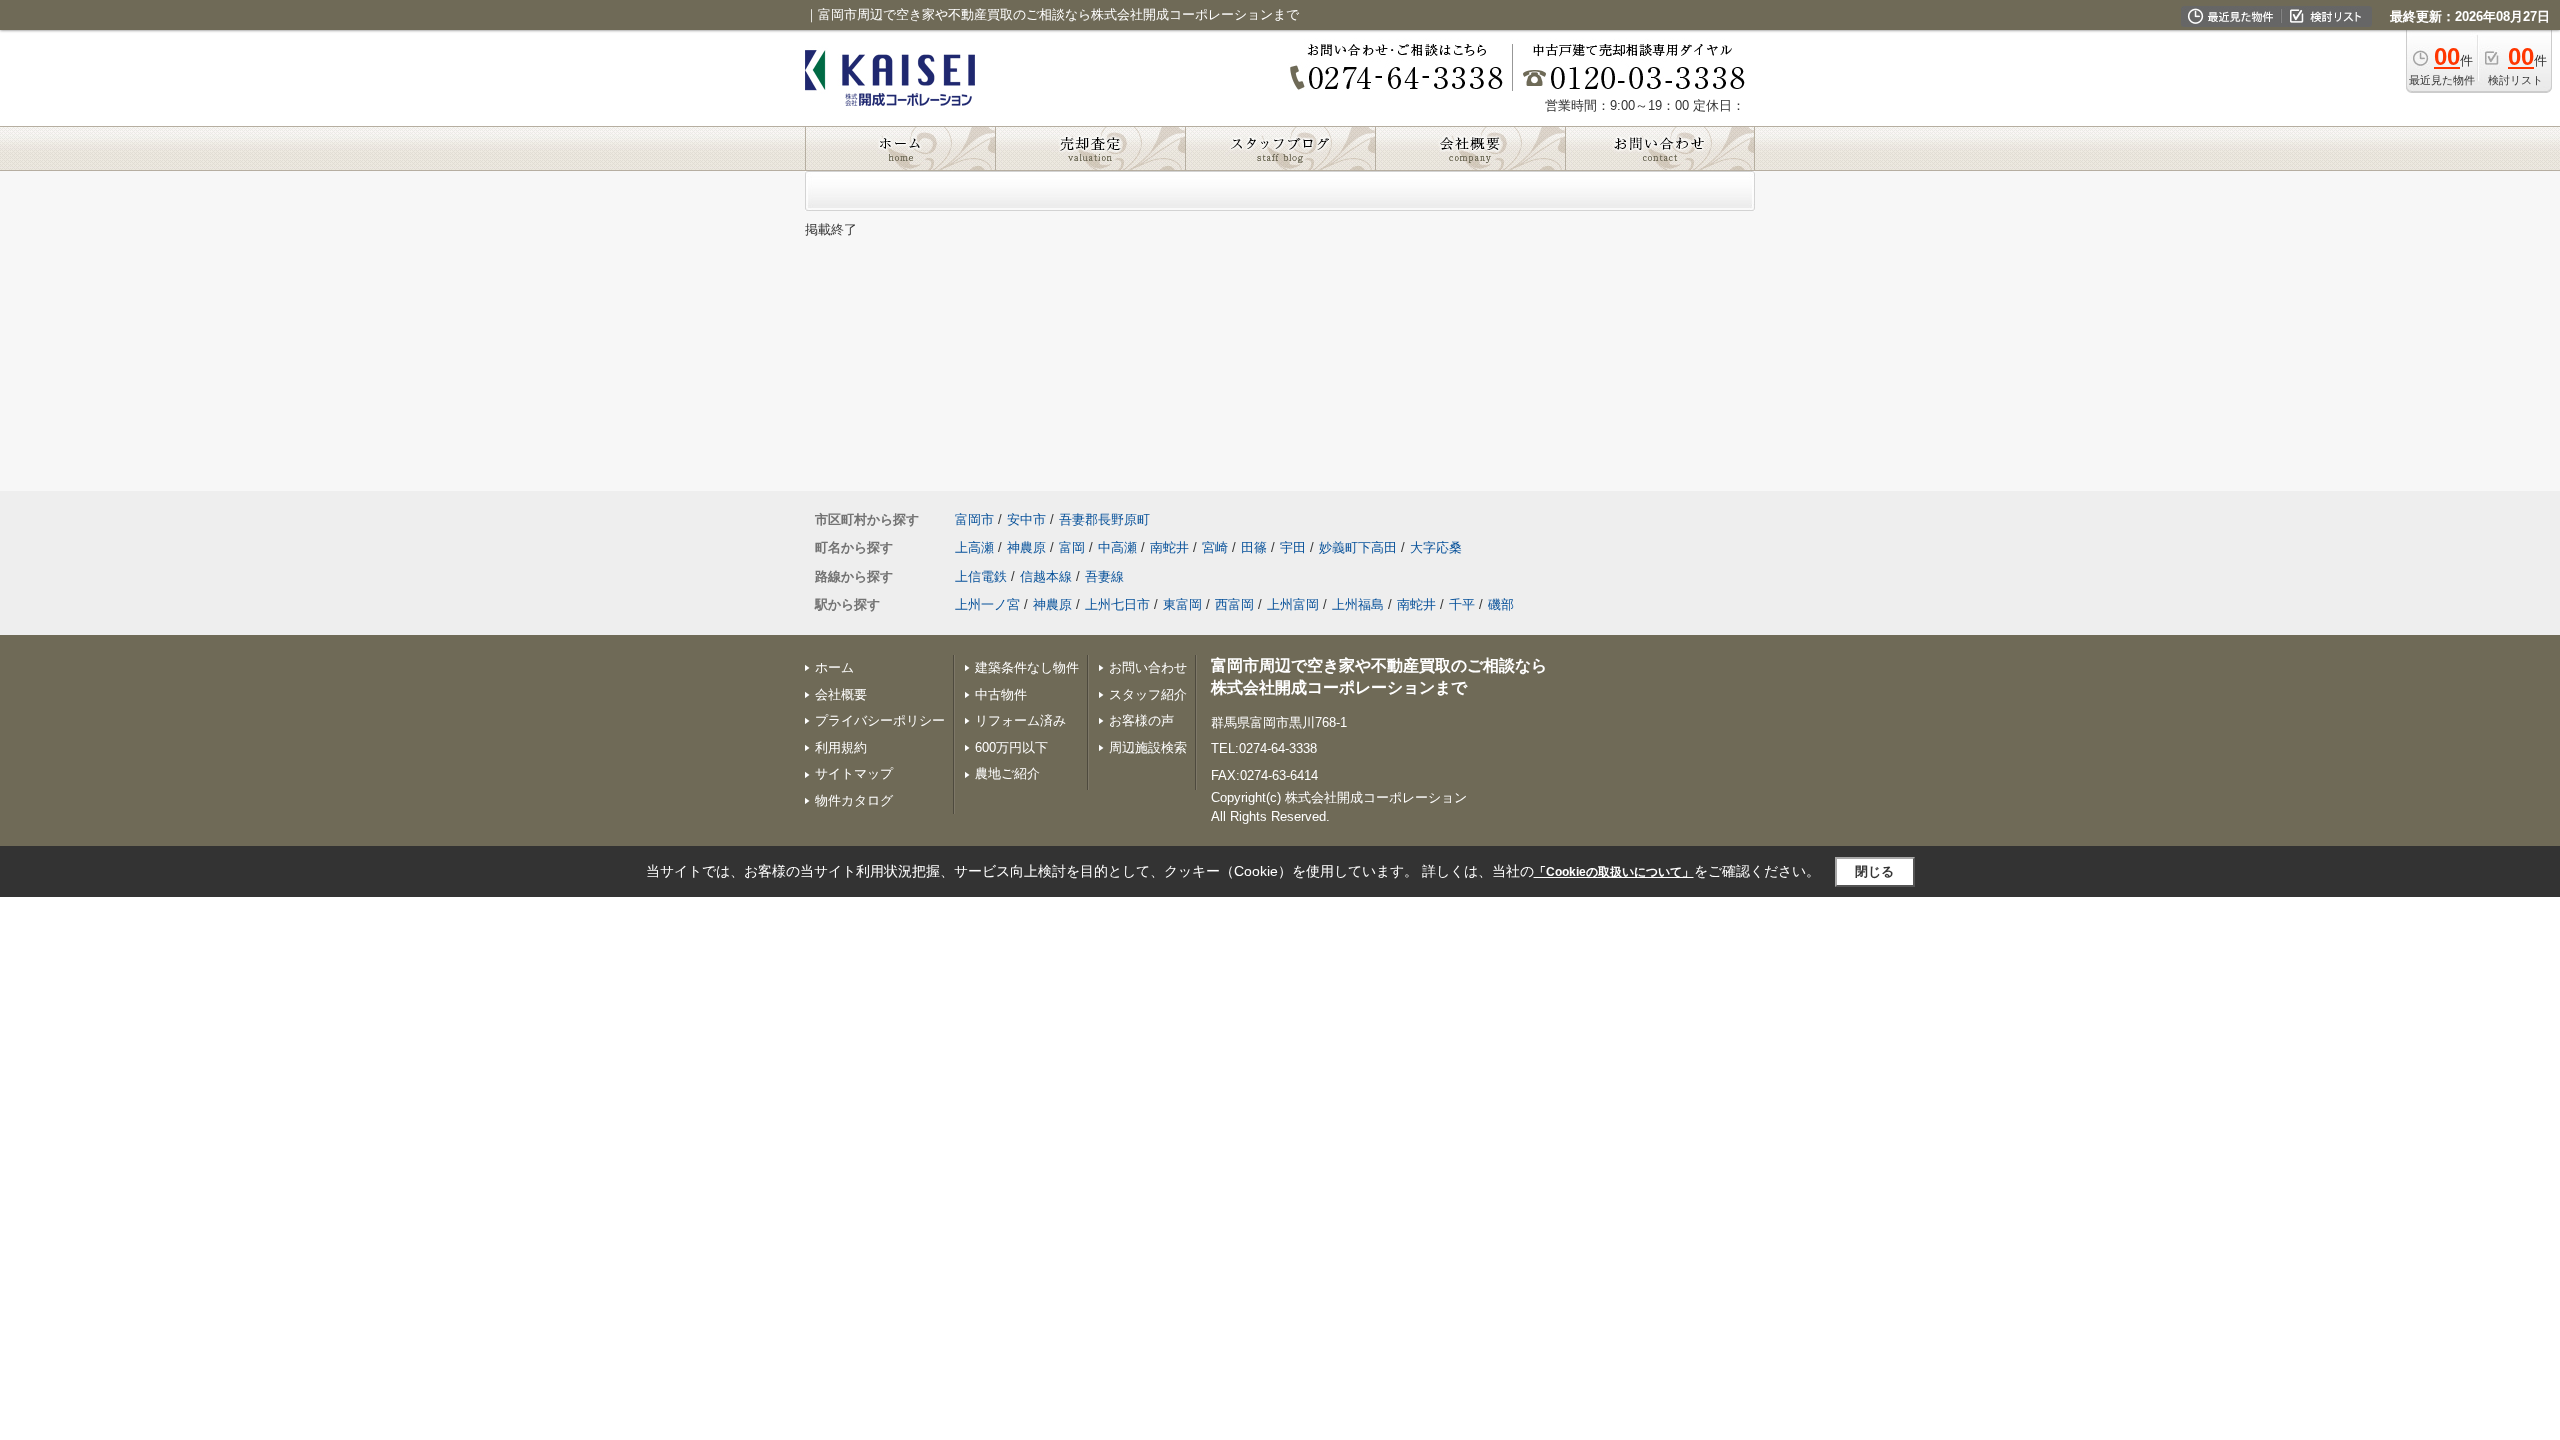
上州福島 (1358, 604)
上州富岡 (1293, 604)
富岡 (1072, 547)
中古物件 (1001, 694)
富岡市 (974, 519)
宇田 (1293, 547)
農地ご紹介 (1007, 773)
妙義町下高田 (1358, 547)
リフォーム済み (1020, 720)
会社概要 (841, 694)
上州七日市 (1117, 604)
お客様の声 (1141, 720)
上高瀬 (974, 547)
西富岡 (1234, 604)
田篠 (1254, 547)
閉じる (1874, 871)
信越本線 (1046, 576)
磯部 (1501, 604)
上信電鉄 (981, 576)
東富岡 (1182, 604)
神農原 (1026, 547)
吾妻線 (1104, 576)
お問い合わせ (1148, 667)
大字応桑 (1436, 547)
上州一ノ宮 (987, 604)
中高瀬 (1117, 547)
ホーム (834, 667)
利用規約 (841, 747)
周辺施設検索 (1148, 747)
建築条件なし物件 (1027, 667)
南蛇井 (1169, 547)
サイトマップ (854, 773)
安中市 (1026, 519)
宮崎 (1215, 547)
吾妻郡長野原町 (1104, 519)
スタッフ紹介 (1148, 694)
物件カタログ (854, 800)
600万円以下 (1011, 747)
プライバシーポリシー (880, 720)
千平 (1462, 604)
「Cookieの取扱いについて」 (1614, 872)
